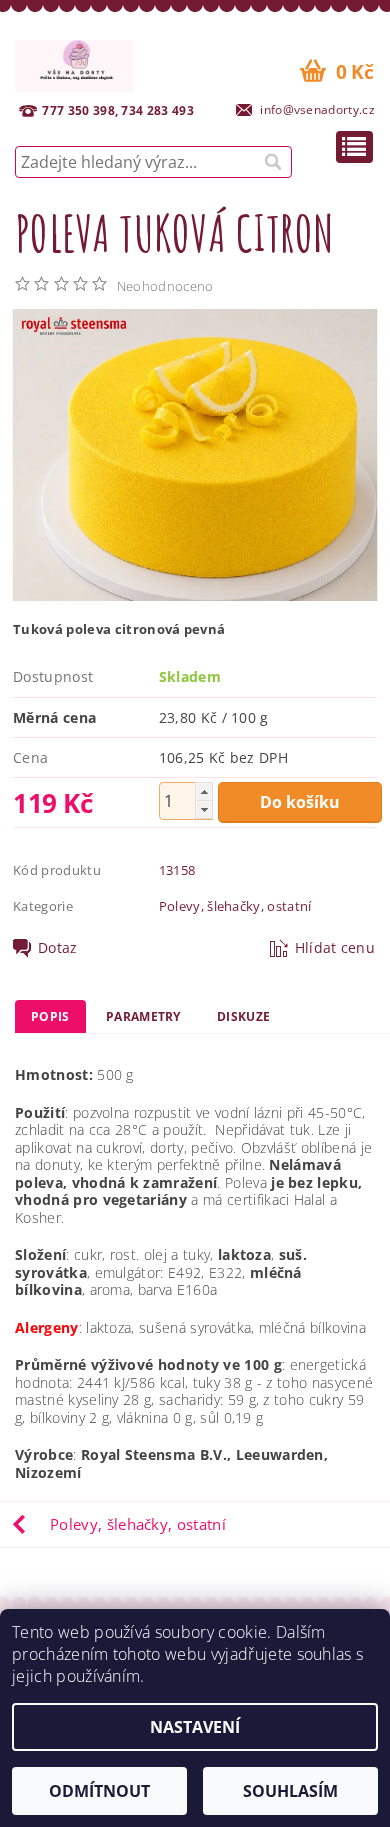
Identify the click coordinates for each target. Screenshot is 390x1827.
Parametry (143, 1016)
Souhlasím (290, 1791)
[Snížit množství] (204, 809)
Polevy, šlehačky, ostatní (235, 906)
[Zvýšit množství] (204, 791)
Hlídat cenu (335, 948)
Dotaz (58, 948)
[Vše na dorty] (74, 63)
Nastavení (195, 1727)
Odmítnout (99, 1791)
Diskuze (243, 1016)
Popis (50, 1016)
